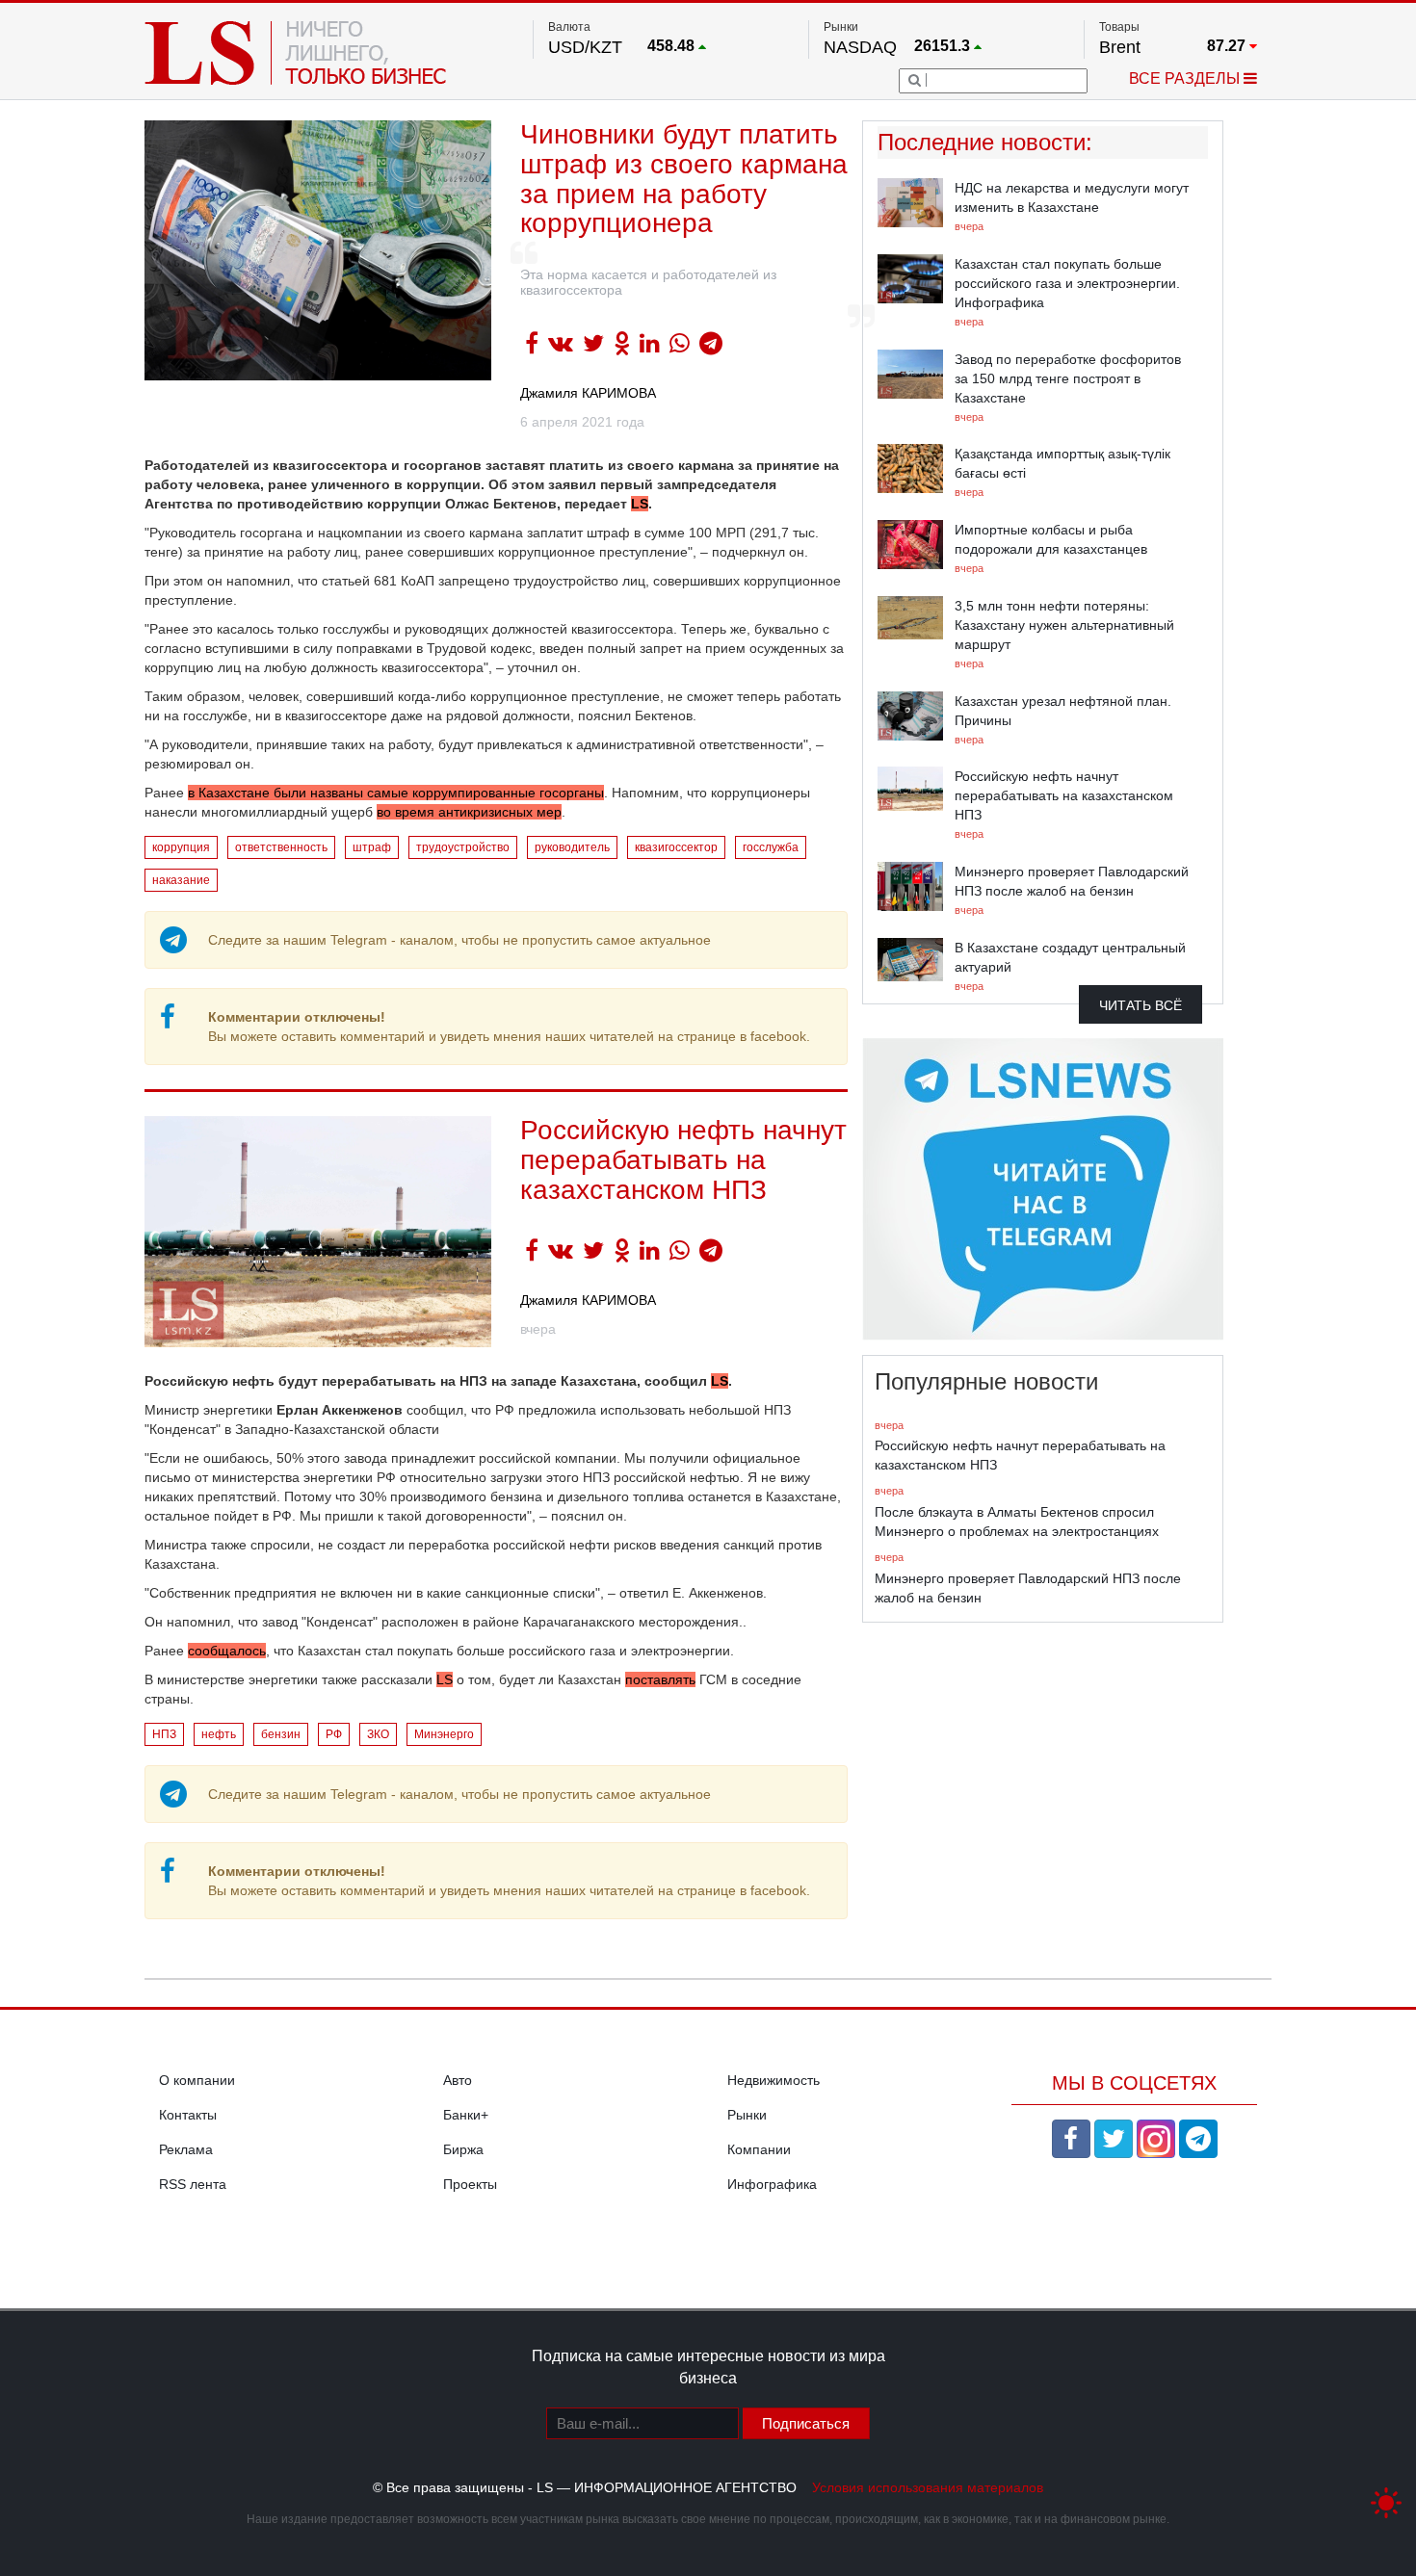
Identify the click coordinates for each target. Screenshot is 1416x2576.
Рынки (747, 2115)
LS (445, 1679)
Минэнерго (444, 1734)
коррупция (181, 847)
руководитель (572, 847)
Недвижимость (774, 2080)
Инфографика (772, 2184)
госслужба (771, 847)
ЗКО (378, 1734)
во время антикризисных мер (469, 812)
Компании (759, 2149)
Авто (458, 2080)
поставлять (660, 1679)
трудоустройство (463, 847)
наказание (181, 880)
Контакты (188, 2115)
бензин (281, 1734)
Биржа (463, 2149)
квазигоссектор (676, 847)
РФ (334, 1734)
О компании (197, 2080)
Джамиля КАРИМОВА (588, 393)
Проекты (470, 2184)
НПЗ (164, 1734)
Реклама (186, 2149)
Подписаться (806, 2423)
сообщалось (227, 1651)
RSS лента (193, 2184)
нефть (219, 1734)
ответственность (281, 847)
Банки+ (466, 2115)
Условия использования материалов (928, 2487)
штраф (372, 847)
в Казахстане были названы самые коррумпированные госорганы (396, 793)
